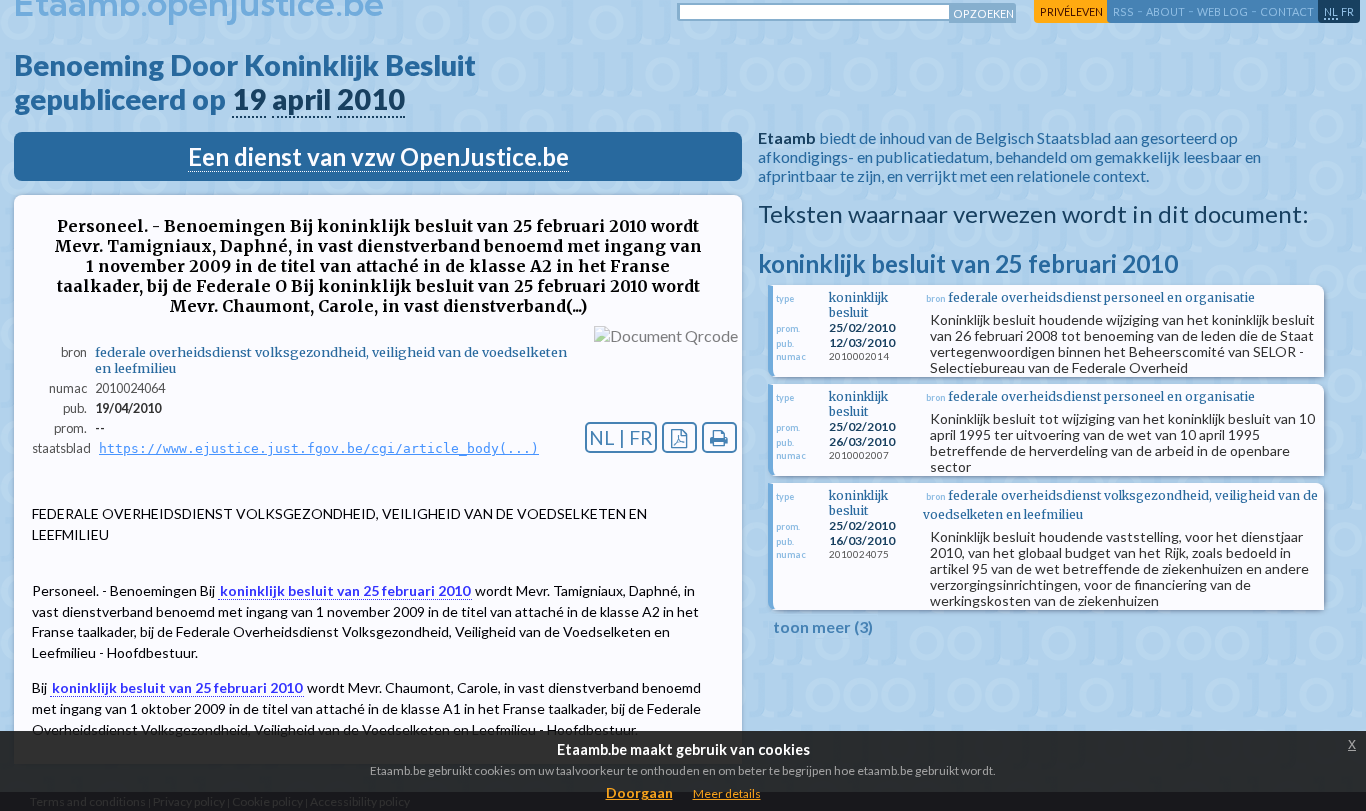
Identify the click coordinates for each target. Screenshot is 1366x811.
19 (249, 99)
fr (1347, 11)
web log (1222, 11)
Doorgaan (639, 792)
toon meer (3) (823, 626)
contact (1287, 11)
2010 (371, 99)
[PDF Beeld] (679, 437)
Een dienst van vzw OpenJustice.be (378, 156)
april (301, 99)
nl (1331, 11)
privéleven (1071, 11)
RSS (1123, 11)
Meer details (727, 793)
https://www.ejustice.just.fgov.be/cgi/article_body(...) (319, 448)
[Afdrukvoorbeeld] (719, 437)
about (1165, 11)
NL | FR (621, 437)
